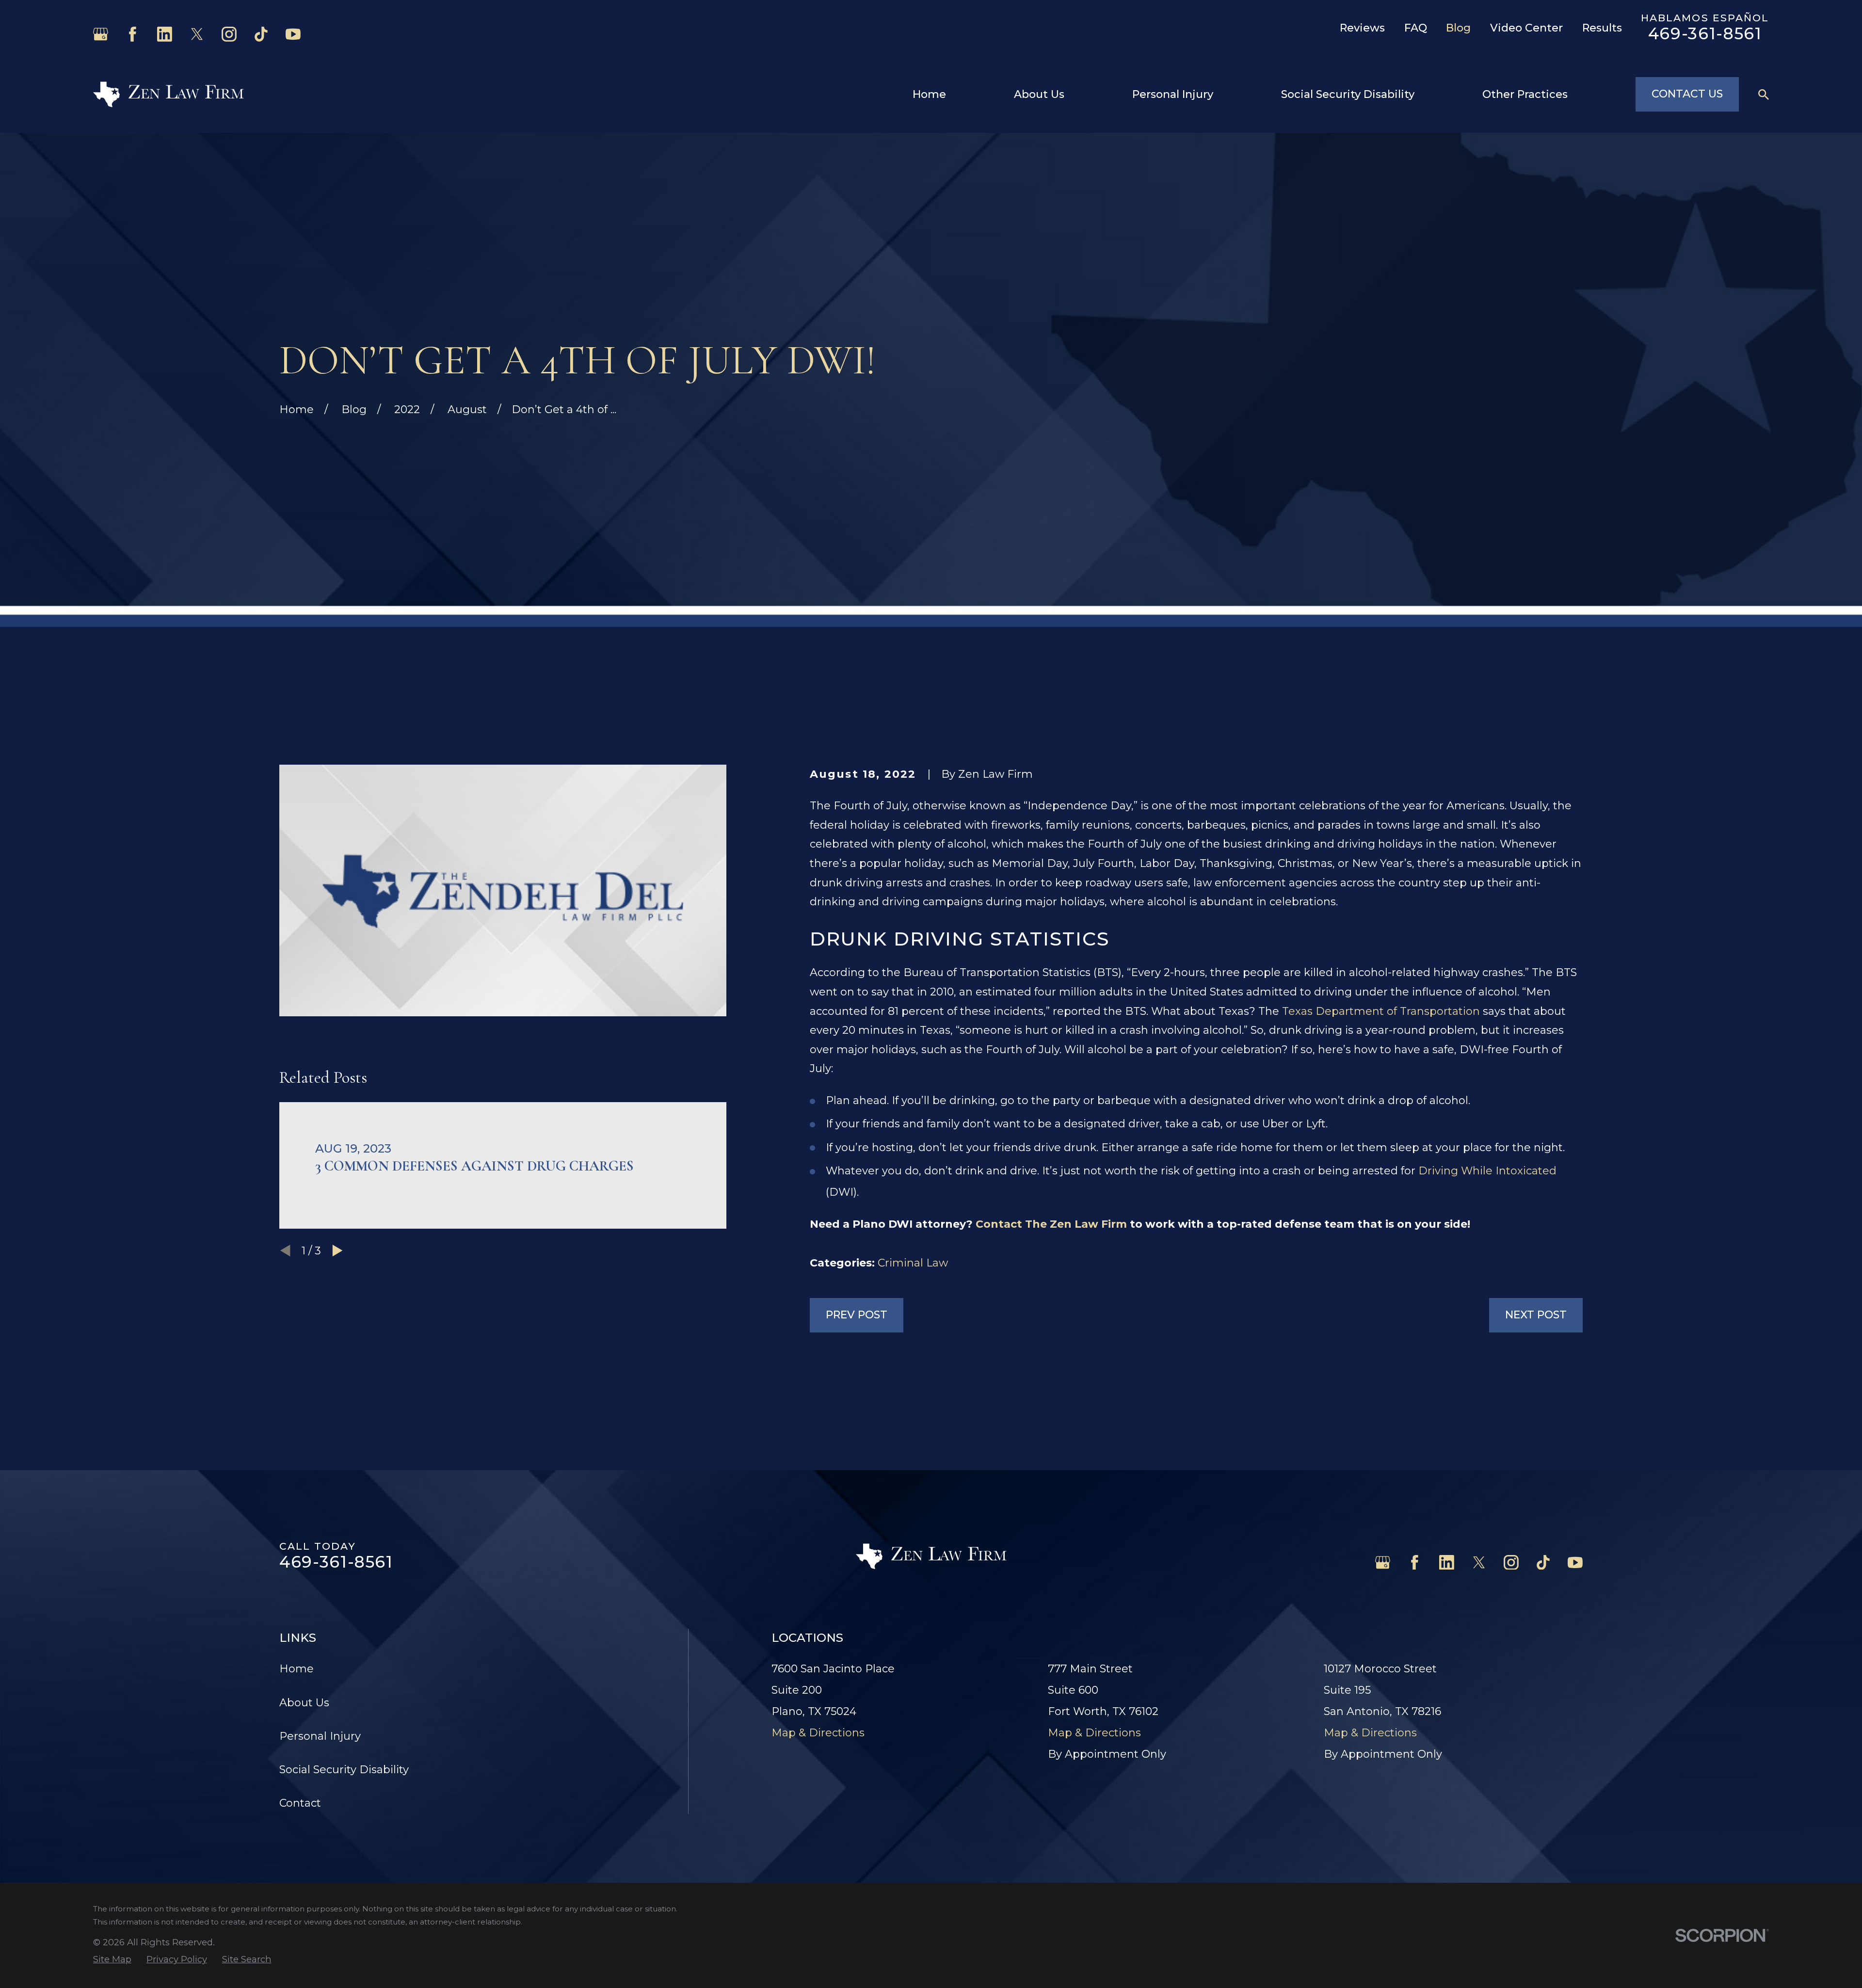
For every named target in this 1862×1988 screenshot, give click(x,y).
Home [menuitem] (929, 94)
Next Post (1536, 1315)
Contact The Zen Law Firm (1051, 1224)
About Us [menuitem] (1039, 94)
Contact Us (1687, 94)
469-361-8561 (1705, 33)
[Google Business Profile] (101, 34)
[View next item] (337, 1251)
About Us (304, 1703)
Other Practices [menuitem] (1525, 94)
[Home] (169, 94)
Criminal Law (913, 1263)
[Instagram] (229, 34)
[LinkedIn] (165, 34)
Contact (300, 1803)
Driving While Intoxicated (1487, 1171)
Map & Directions (818, 1733)
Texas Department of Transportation (1381, 1011)
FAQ (1416, 28)
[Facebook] (133, 34)
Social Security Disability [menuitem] (1348, 94)
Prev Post (857, 1315)
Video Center (1526, 28)
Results (1602, 28)
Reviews (1362, 28)
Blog (1458, 28)
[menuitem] (112, 1960)
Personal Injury (320, 1736)
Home (297, 1669)
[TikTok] (261, 34)
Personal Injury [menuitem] (1173, 94)
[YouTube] (293, 34)
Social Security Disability (344, 1770)
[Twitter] (197, 34)
